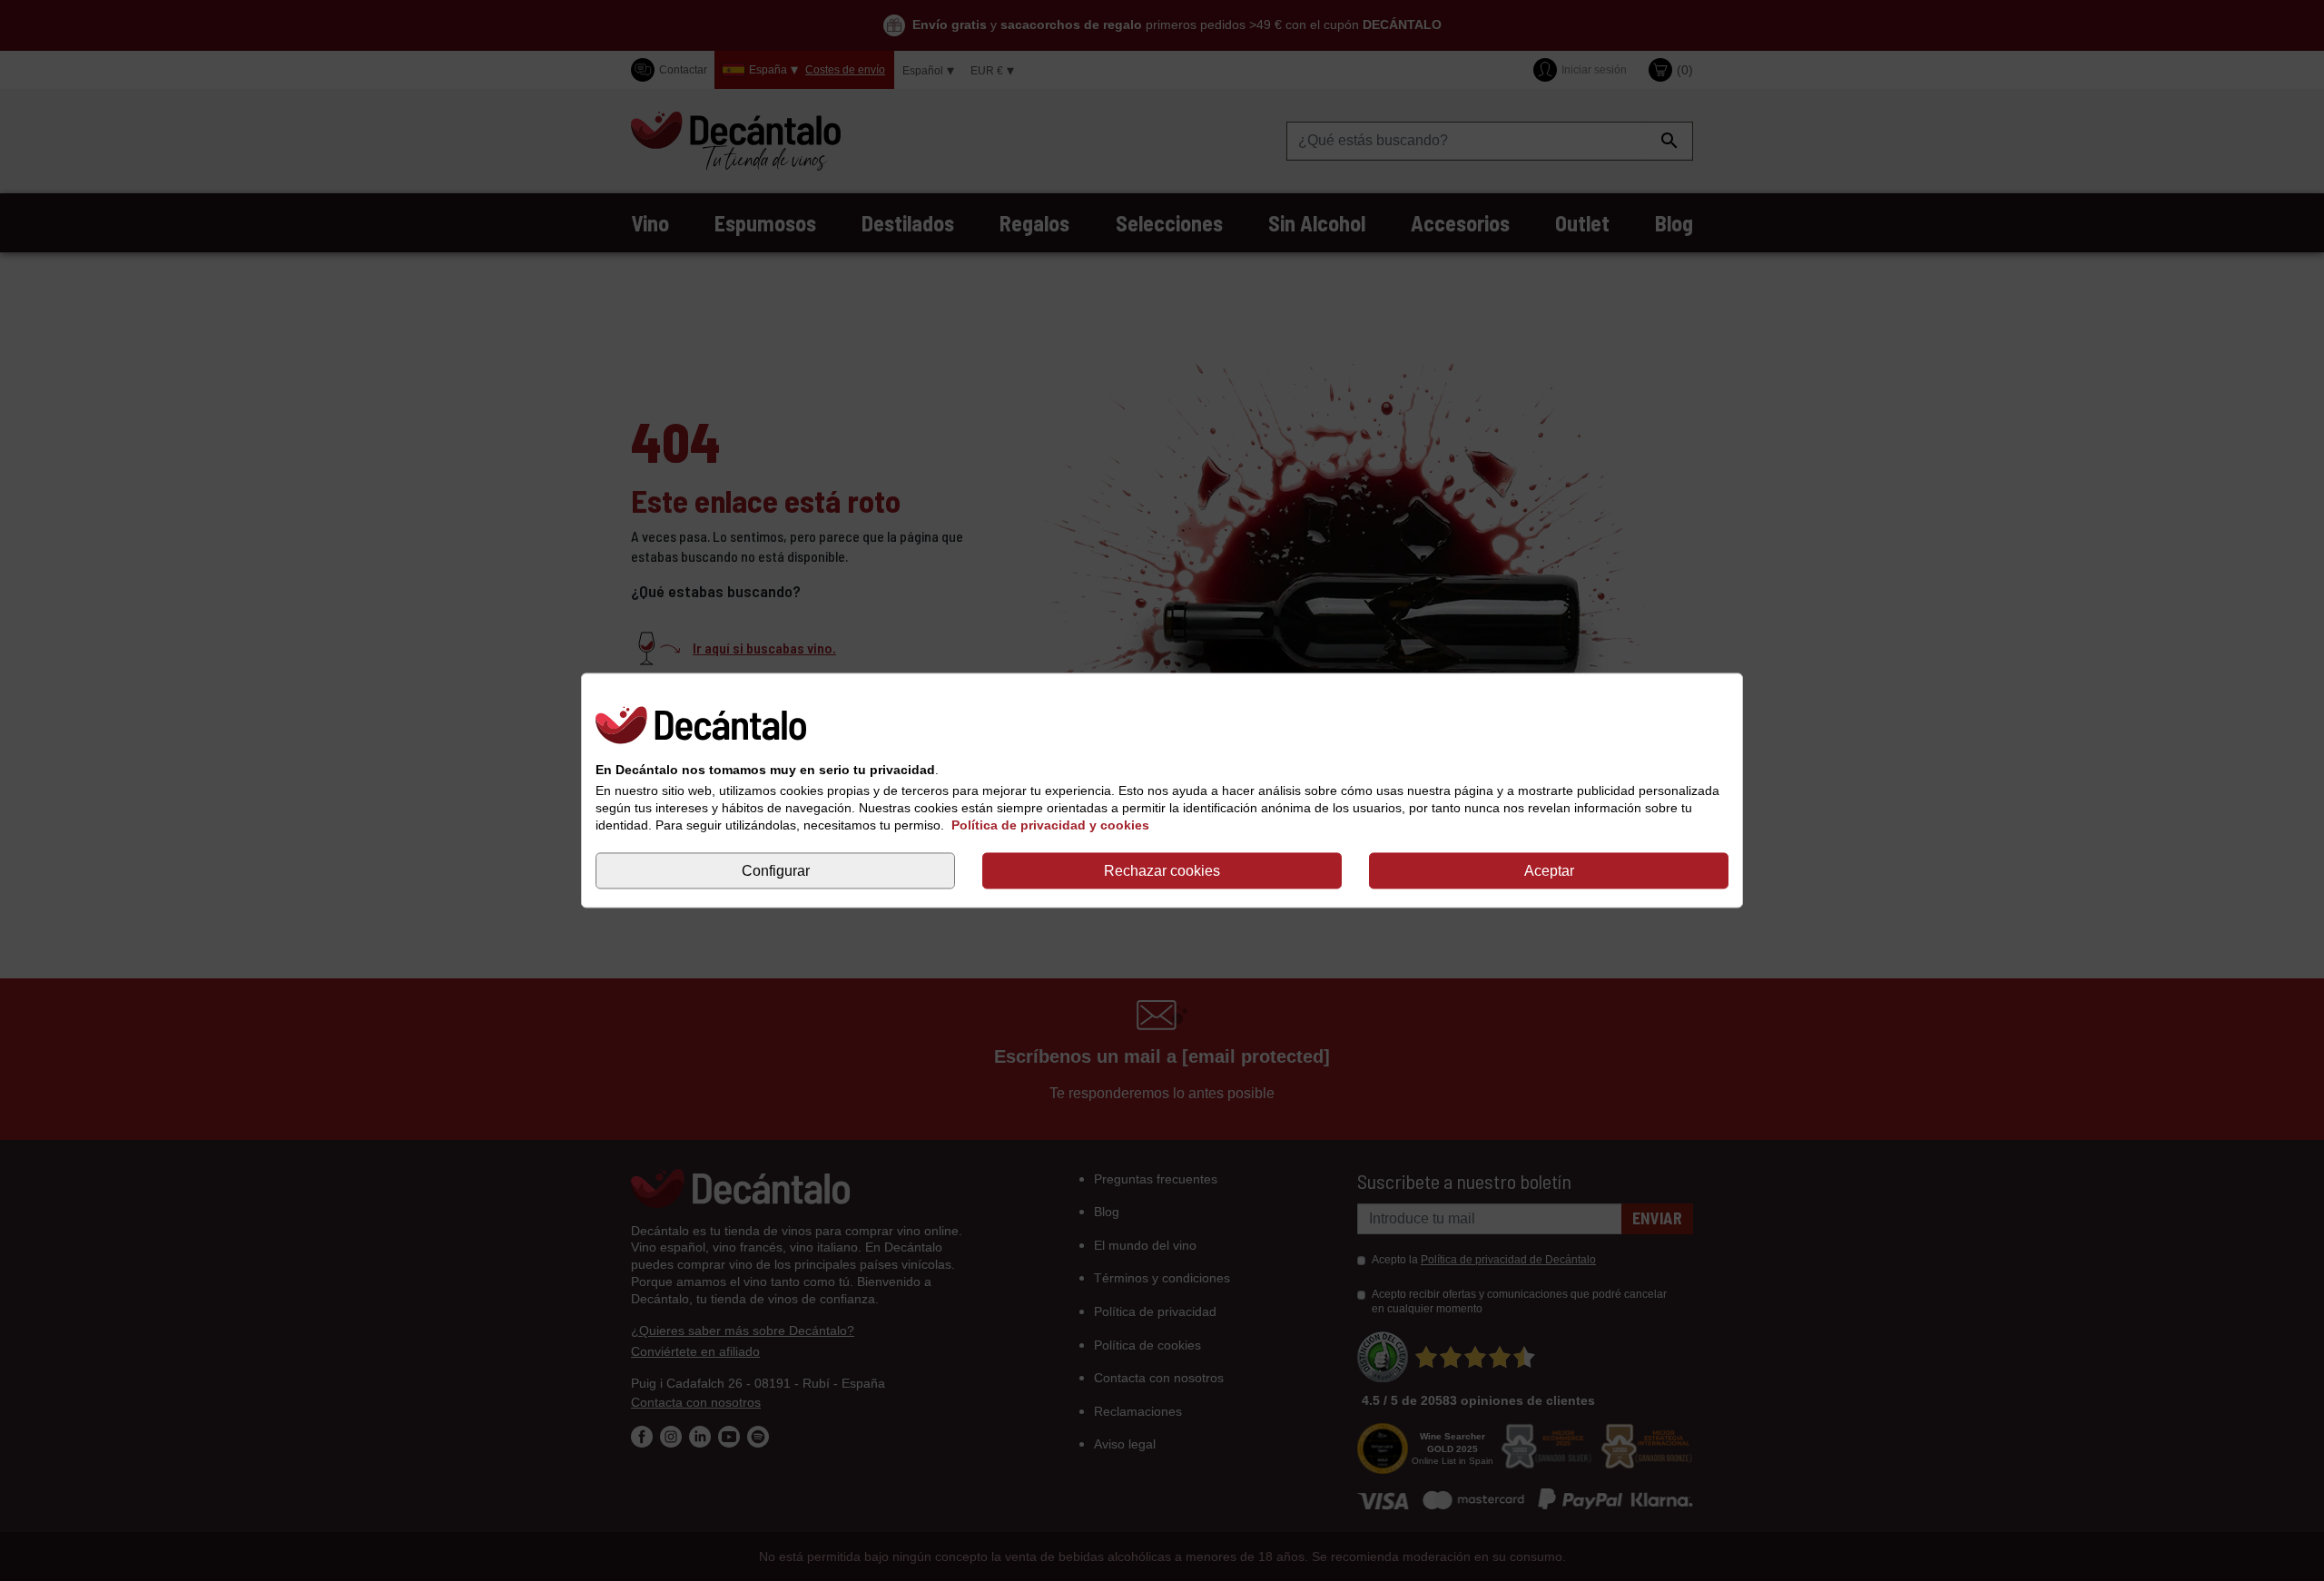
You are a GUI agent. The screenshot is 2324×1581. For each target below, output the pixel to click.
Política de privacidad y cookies (1050, 825)
